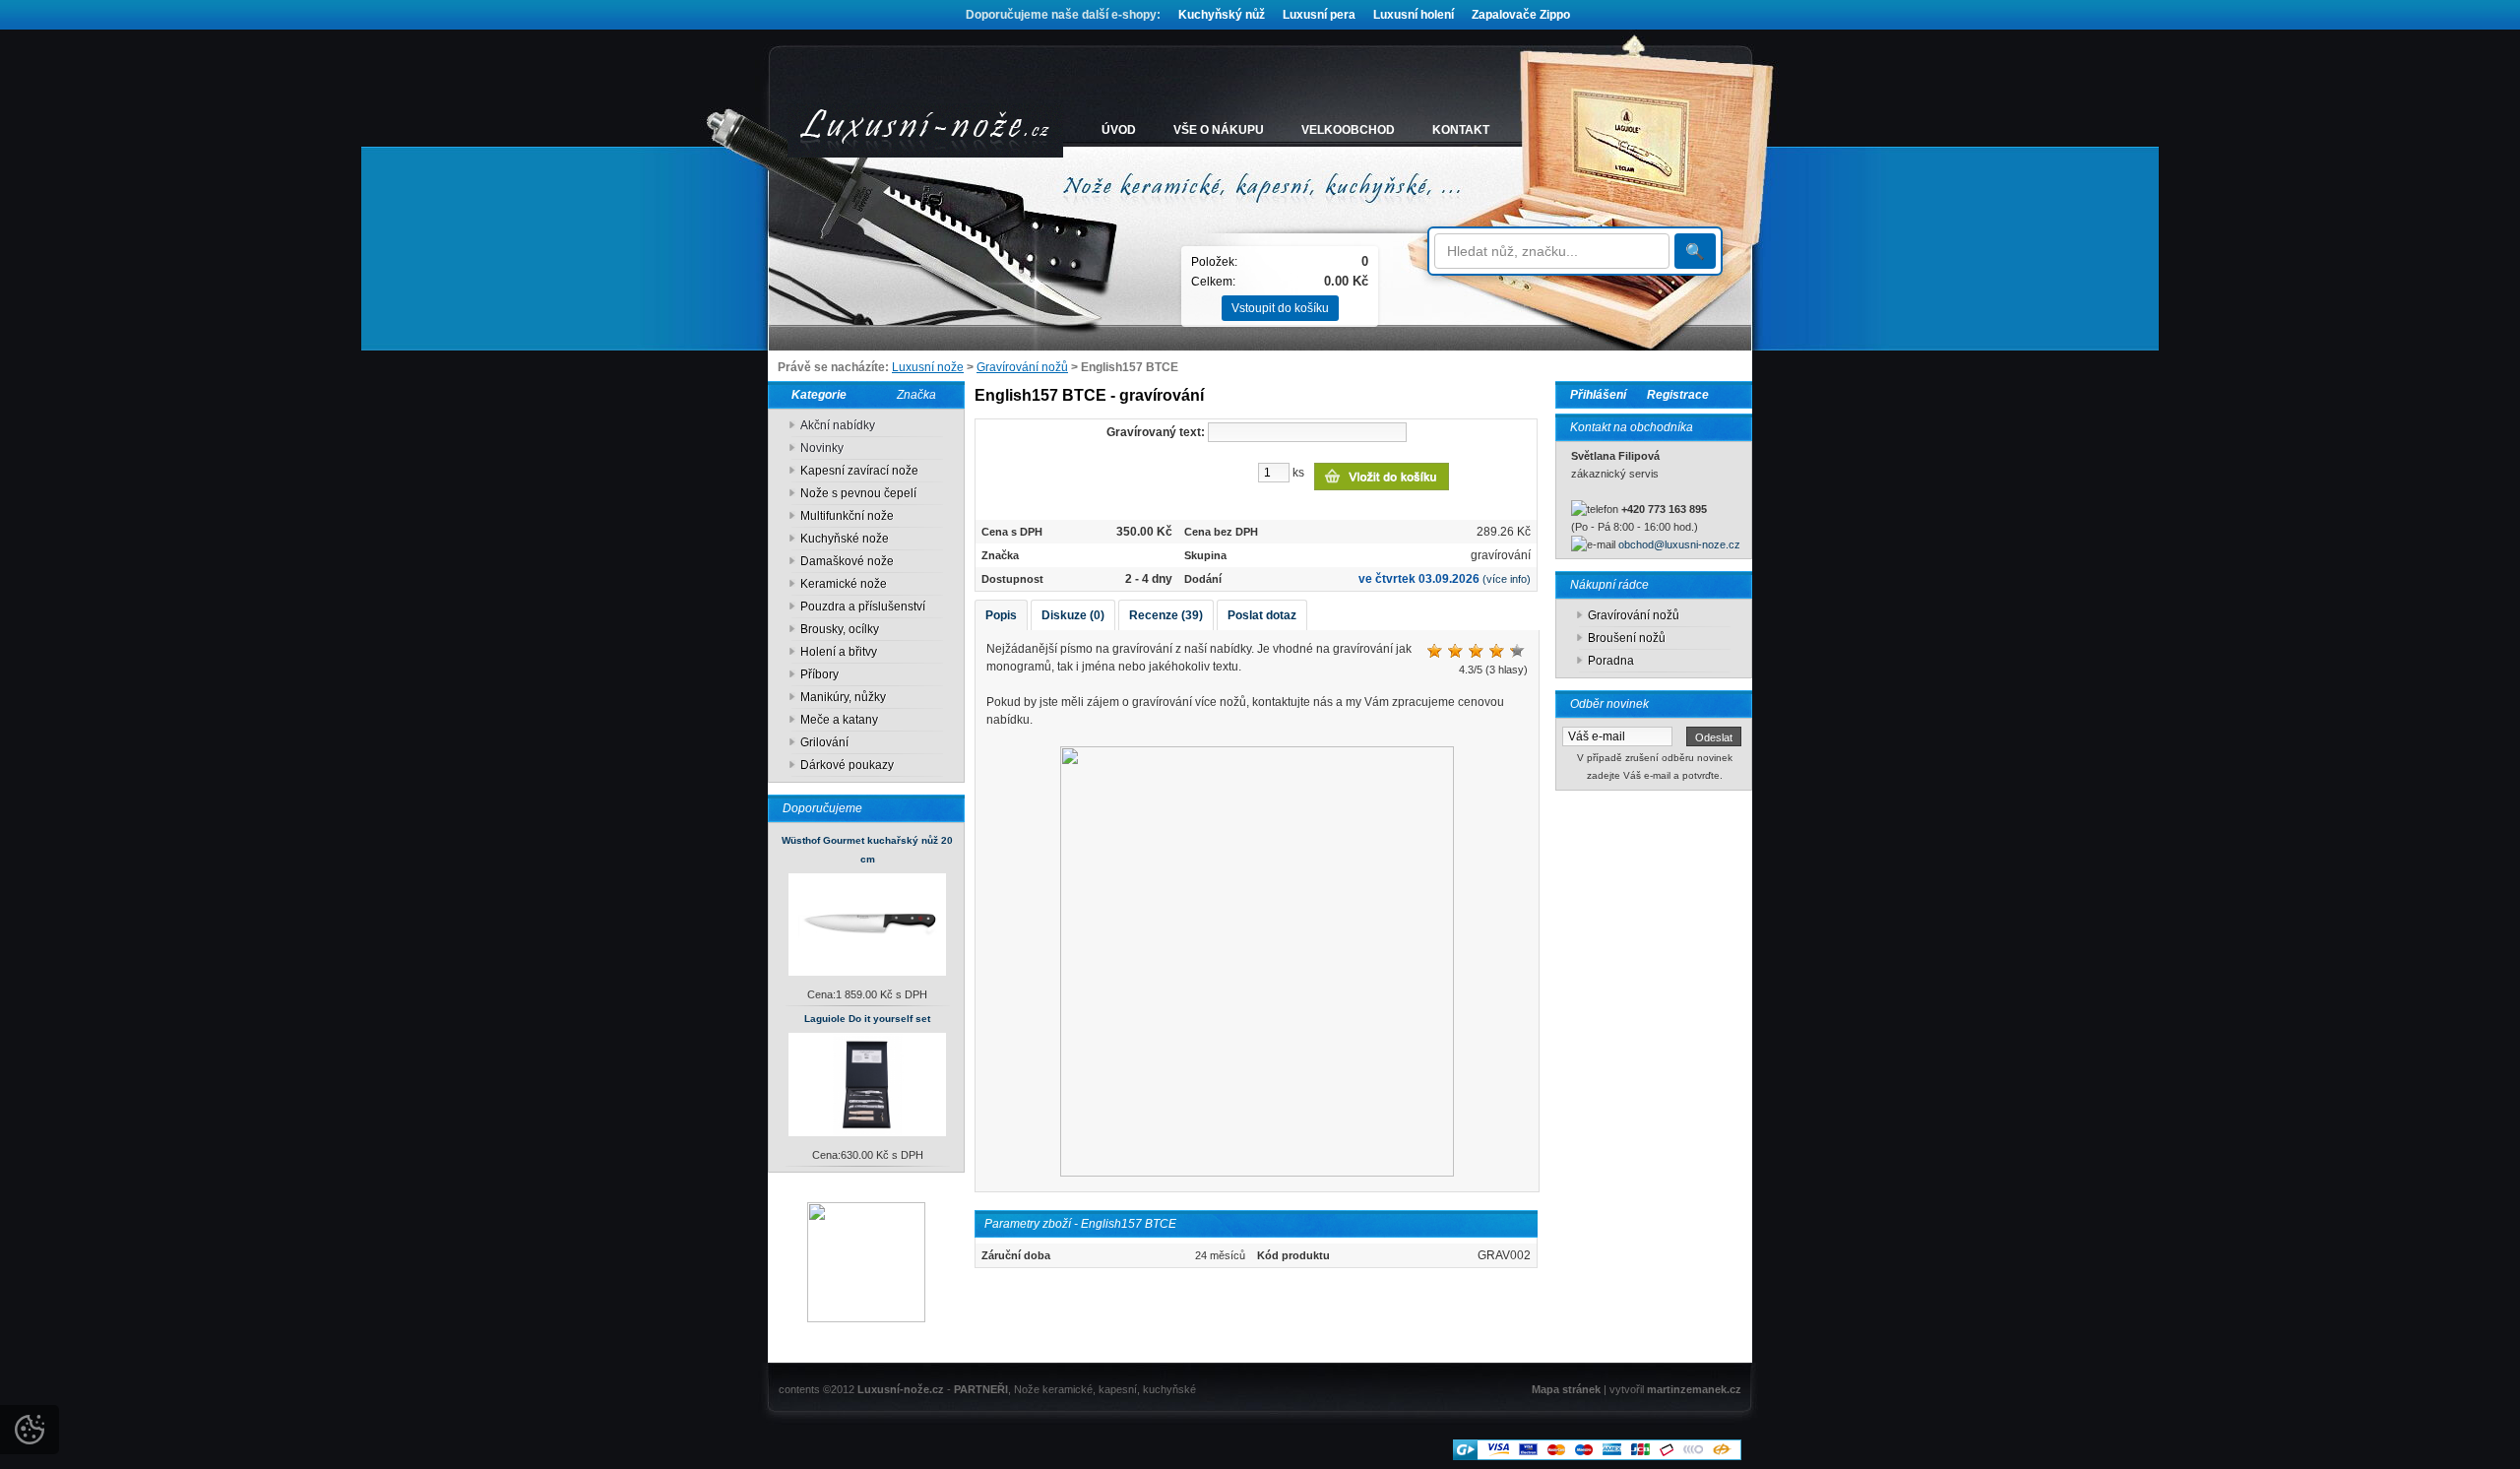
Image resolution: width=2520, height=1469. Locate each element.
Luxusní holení (1414, 15)
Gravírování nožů (1022, 367)
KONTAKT (1461, 130)
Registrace (1678, 395)
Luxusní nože (928, 367)
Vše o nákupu (1219, 130)
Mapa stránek (1566, 1389)
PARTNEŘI (981, 1389)
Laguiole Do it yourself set (867, 1019)
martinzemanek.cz (1694, 1389)
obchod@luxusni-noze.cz (1679, 544)
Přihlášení (1598, 395)
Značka (916, 395)
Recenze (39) (1166, 615)
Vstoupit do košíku (1280, 308)
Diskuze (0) (1073, 615)
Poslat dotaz (1262, 615)
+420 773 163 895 (1664, 509)
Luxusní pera (1319, 15)
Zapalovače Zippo (1521, 15)
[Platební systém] (1597, 1456)
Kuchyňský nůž (1222, 15)
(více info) (1507, 579)
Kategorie (815, 395)
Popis (1001, 615)
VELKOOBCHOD (1348, 130)
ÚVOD (1119, 130)
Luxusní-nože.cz (901, 1389)
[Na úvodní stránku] (925, 130)
